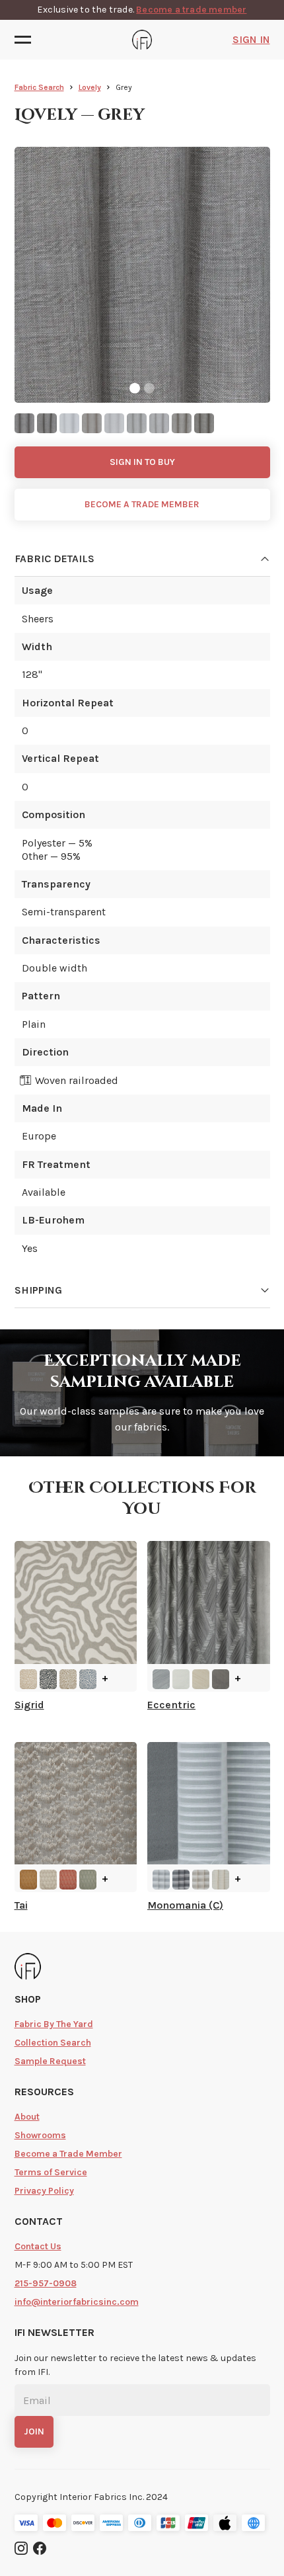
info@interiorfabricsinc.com (77, 2302)
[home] (142, 40)
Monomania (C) (185, 1905)
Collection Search (53, 2043)
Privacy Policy (44, 2191)
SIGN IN (251, 39)
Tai (21, 1905)
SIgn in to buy (142, 462)
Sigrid (29, 1705)
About (27, 2117)
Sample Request (50, 2061)
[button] (27, 40)
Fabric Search (39, 87)
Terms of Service (51, 2172)
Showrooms (40, 2135)
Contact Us (38, 2246)
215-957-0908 (46, 2283)
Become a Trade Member (68, 2154)
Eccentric (171, 1705)
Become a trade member (191, 10)
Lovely (90, 87)
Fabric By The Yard (54, 2024)
